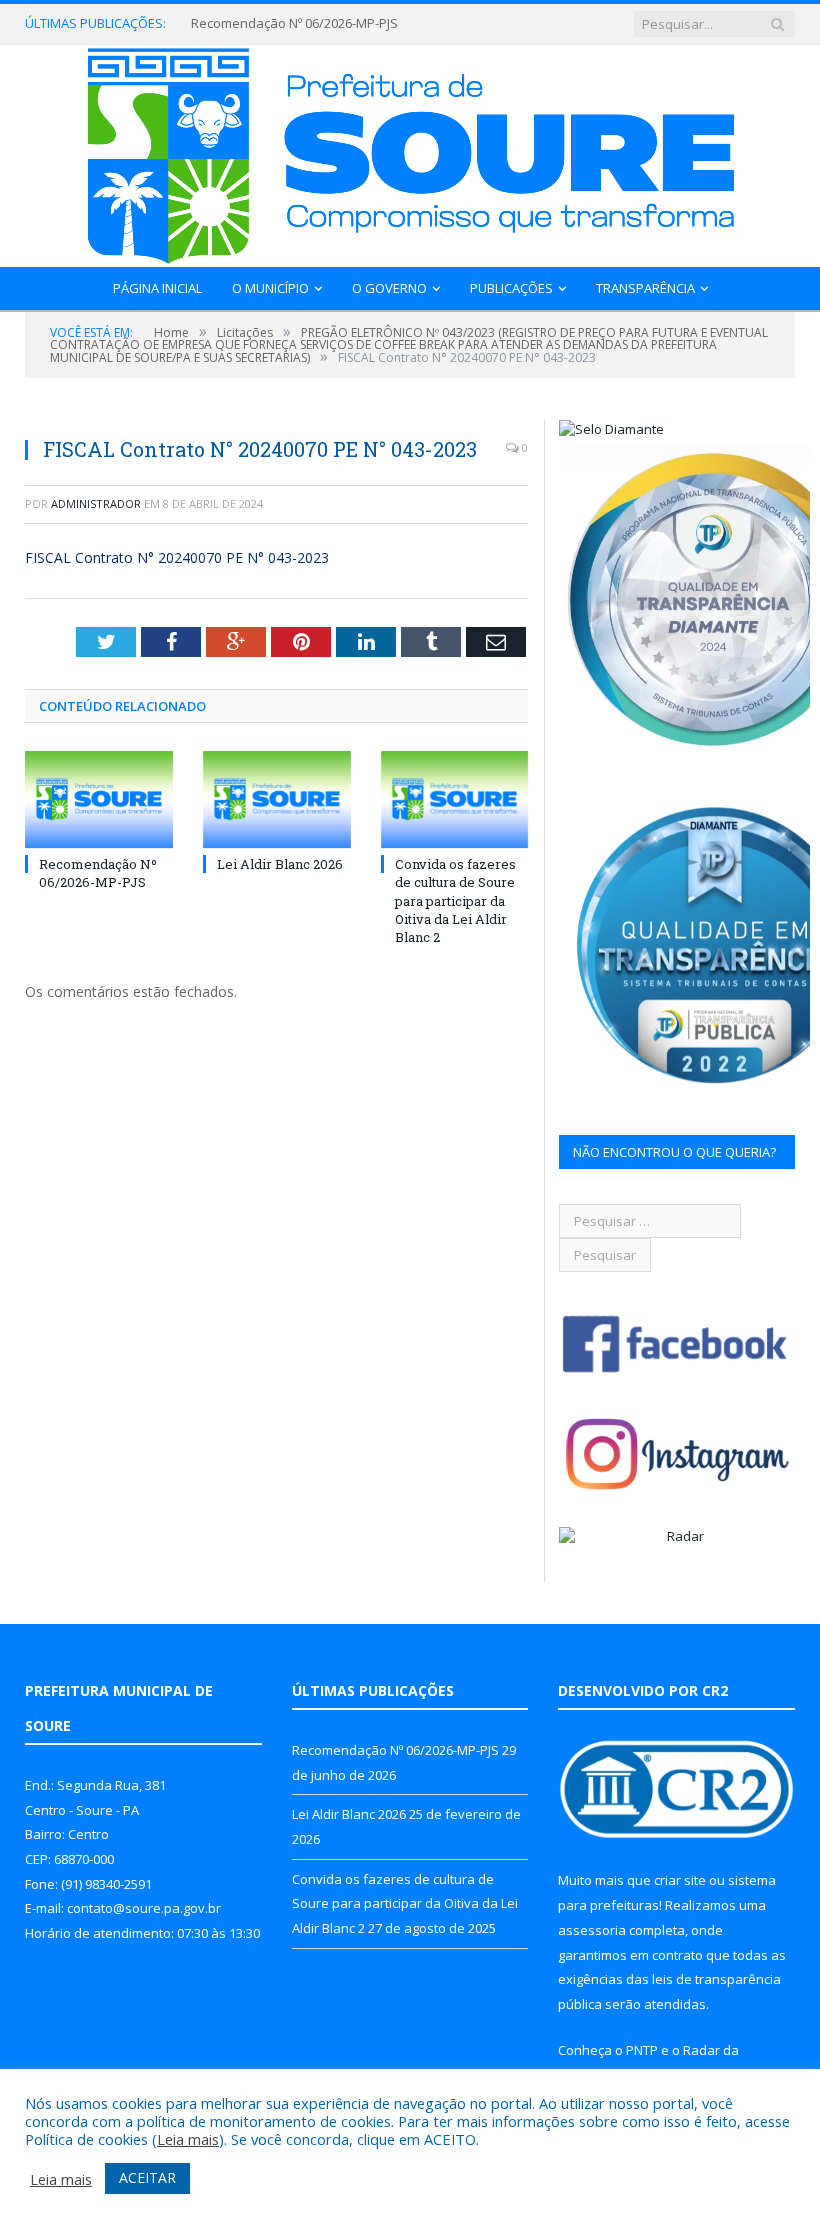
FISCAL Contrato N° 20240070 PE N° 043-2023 (177, 557)
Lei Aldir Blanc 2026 (280, 864)
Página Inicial (157, 288)
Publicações (511, 288)
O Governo (389, 288)
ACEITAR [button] (147, 2177)
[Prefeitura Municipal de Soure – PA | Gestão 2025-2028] (410, 151)
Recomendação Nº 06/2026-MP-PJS (294, 23)
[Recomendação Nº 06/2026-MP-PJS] (99, 799)
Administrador (96, 503)
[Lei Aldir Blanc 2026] (277, 799)
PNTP (642, 2050)
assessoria (592, 1930)
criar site (680, 1880)
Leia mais (188, 2139)
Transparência (645, 288)
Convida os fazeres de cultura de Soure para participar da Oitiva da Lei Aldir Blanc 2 (455, 900)
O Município (270, 288)
